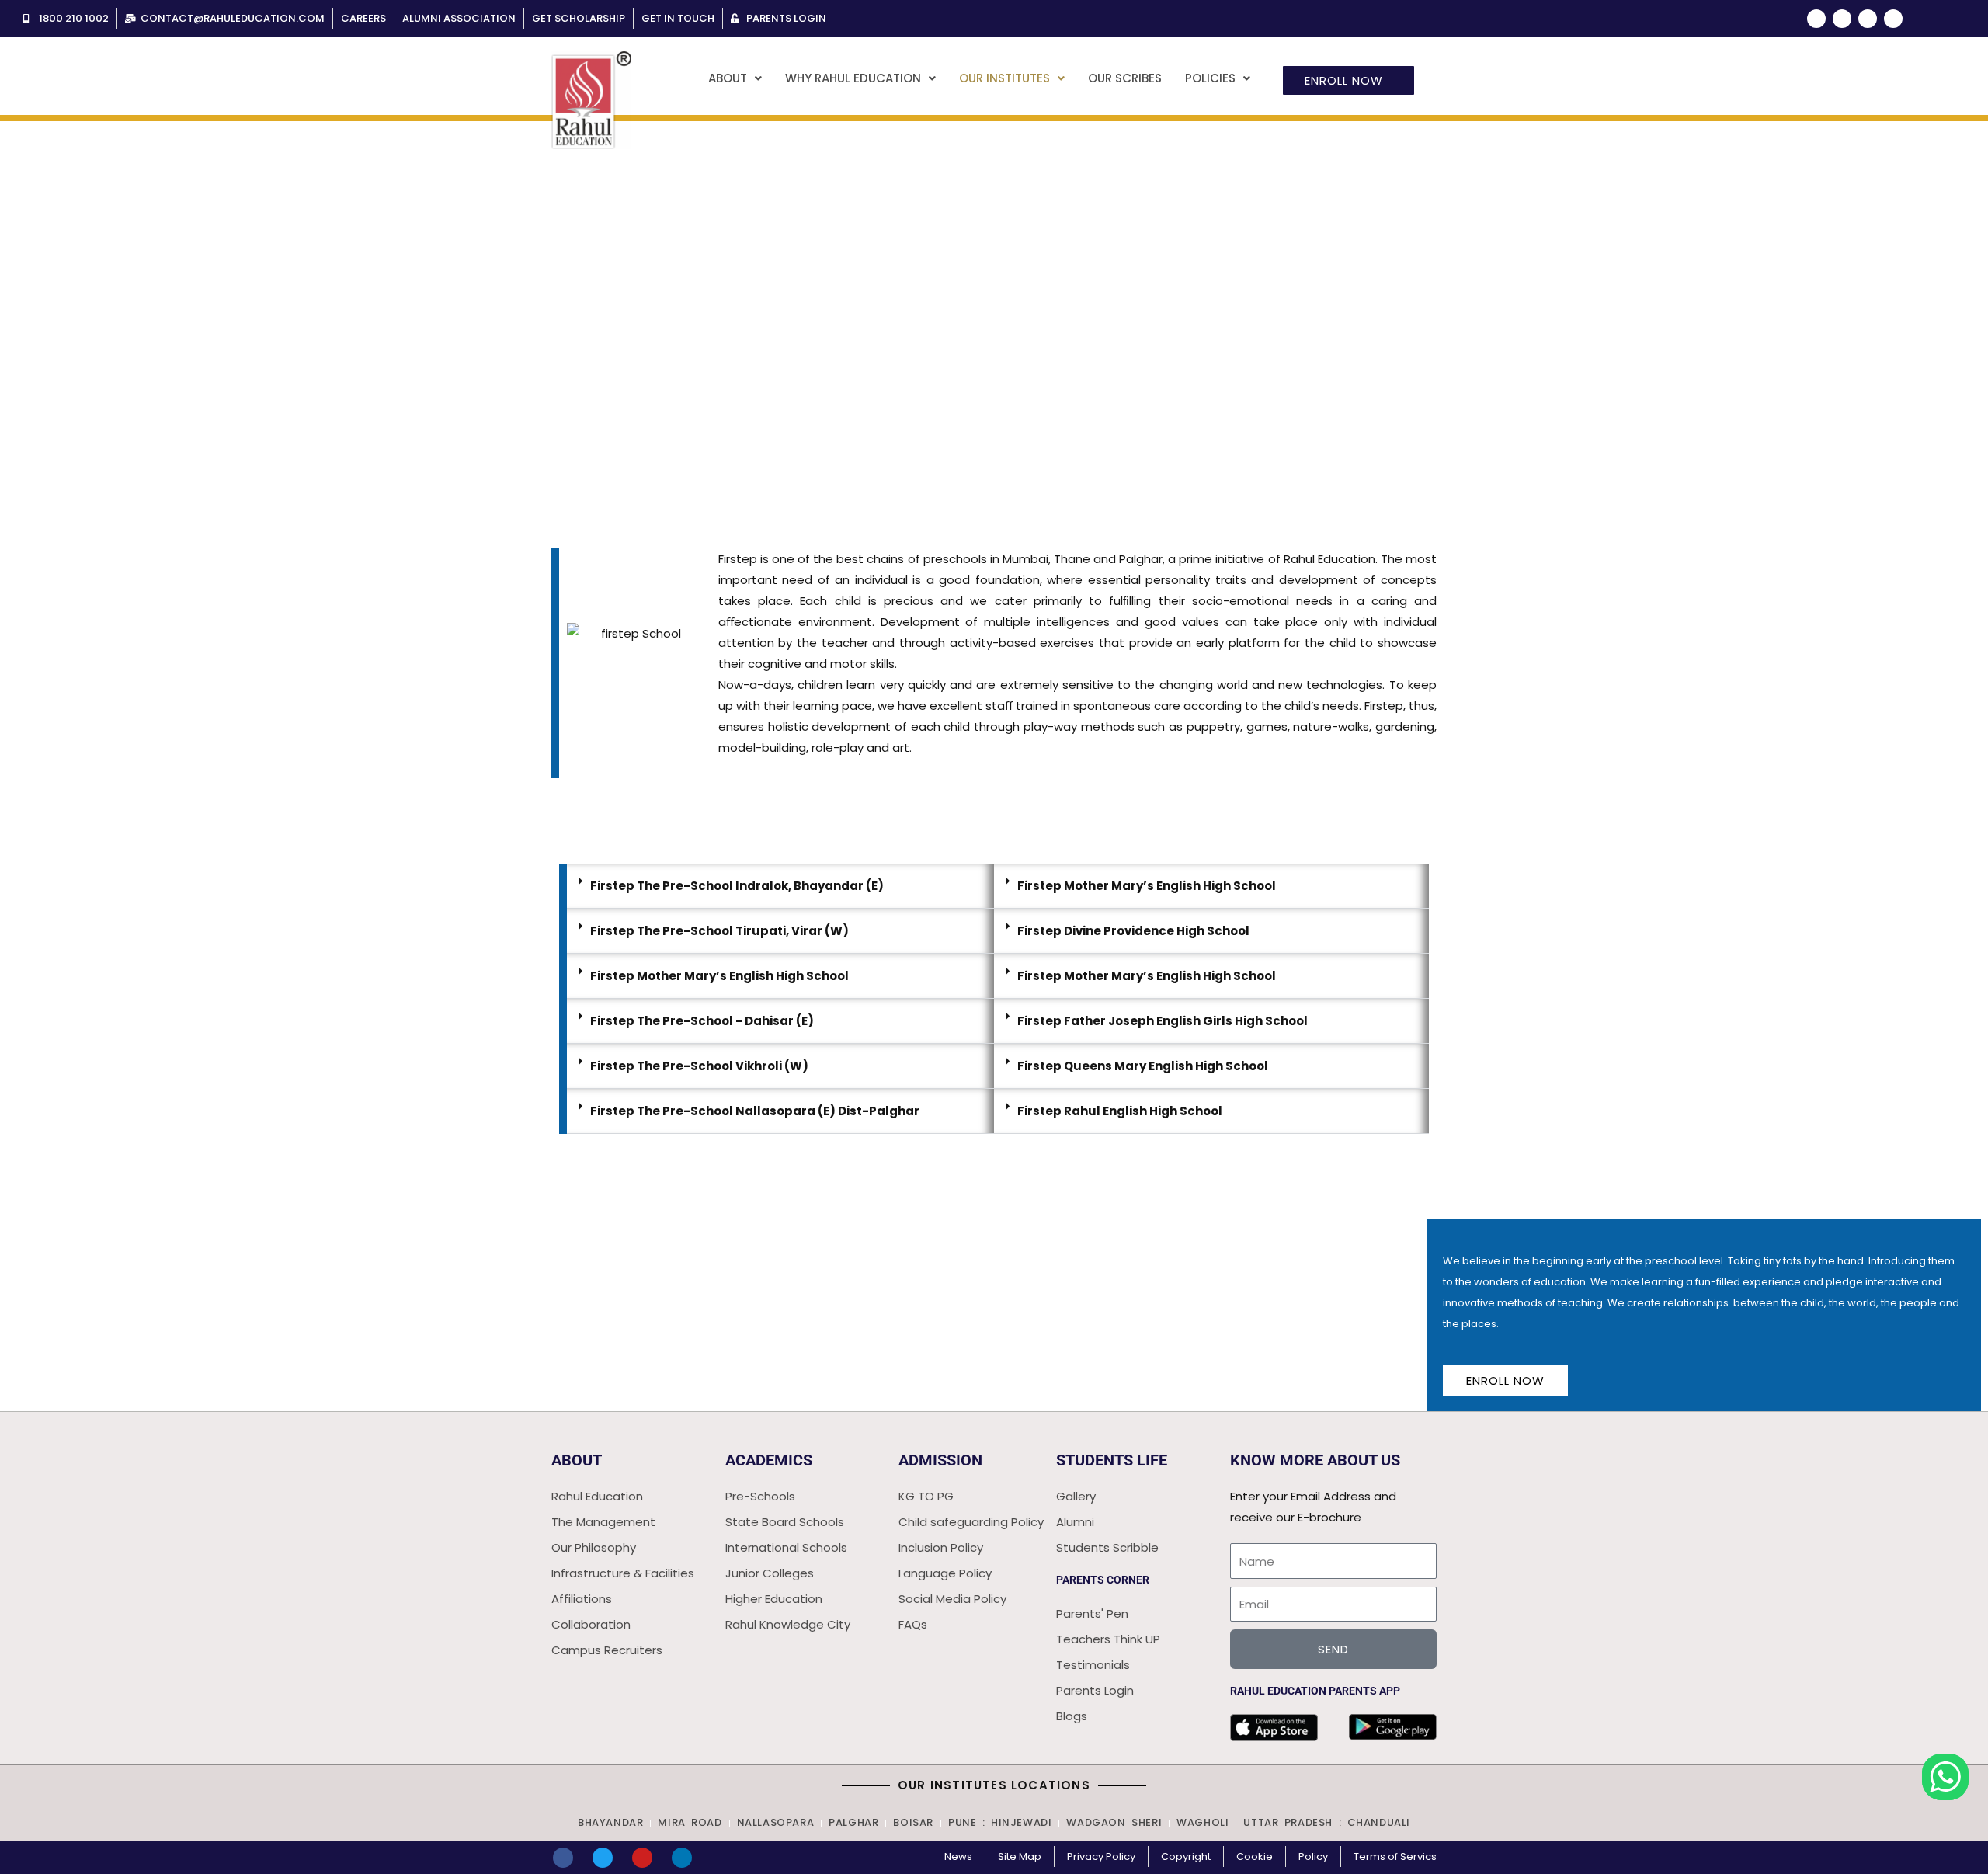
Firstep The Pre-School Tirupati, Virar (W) (719, 931)
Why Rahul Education (853, 78)
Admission (940, 1460)
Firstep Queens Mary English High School (1143, 1066)
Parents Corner (1103, 1580)
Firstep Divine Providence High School (1133, 931)
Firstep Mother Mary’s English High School (719, 976)
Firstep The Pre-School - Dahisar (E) (702, 1021)
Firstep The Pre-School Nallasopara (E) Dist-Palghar (755, 1111)
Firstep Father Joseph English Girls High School (1163, 1021)
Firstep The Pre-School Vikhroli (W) (699, 1066)
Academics (769, 1460)
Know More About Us (1315, 1460)
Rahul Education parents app (1315, 1691)
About (728, 78)
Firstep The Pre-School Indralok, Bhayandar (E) (737, 886)
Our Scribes (1125, 78)
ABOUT (577, 1460)
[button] (735, 78)
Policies (1210, 78)
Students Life (1112, 1460)
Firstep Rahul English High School (1120, 1111)
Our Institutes (1004, 78)
